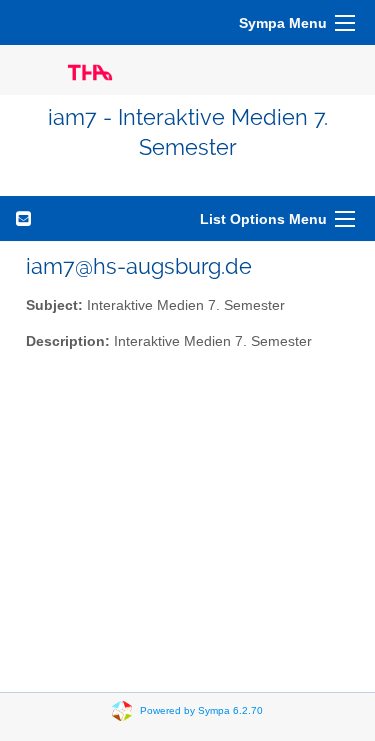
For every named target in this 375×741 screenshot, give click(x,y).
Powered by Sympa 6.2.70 (201, 709)
